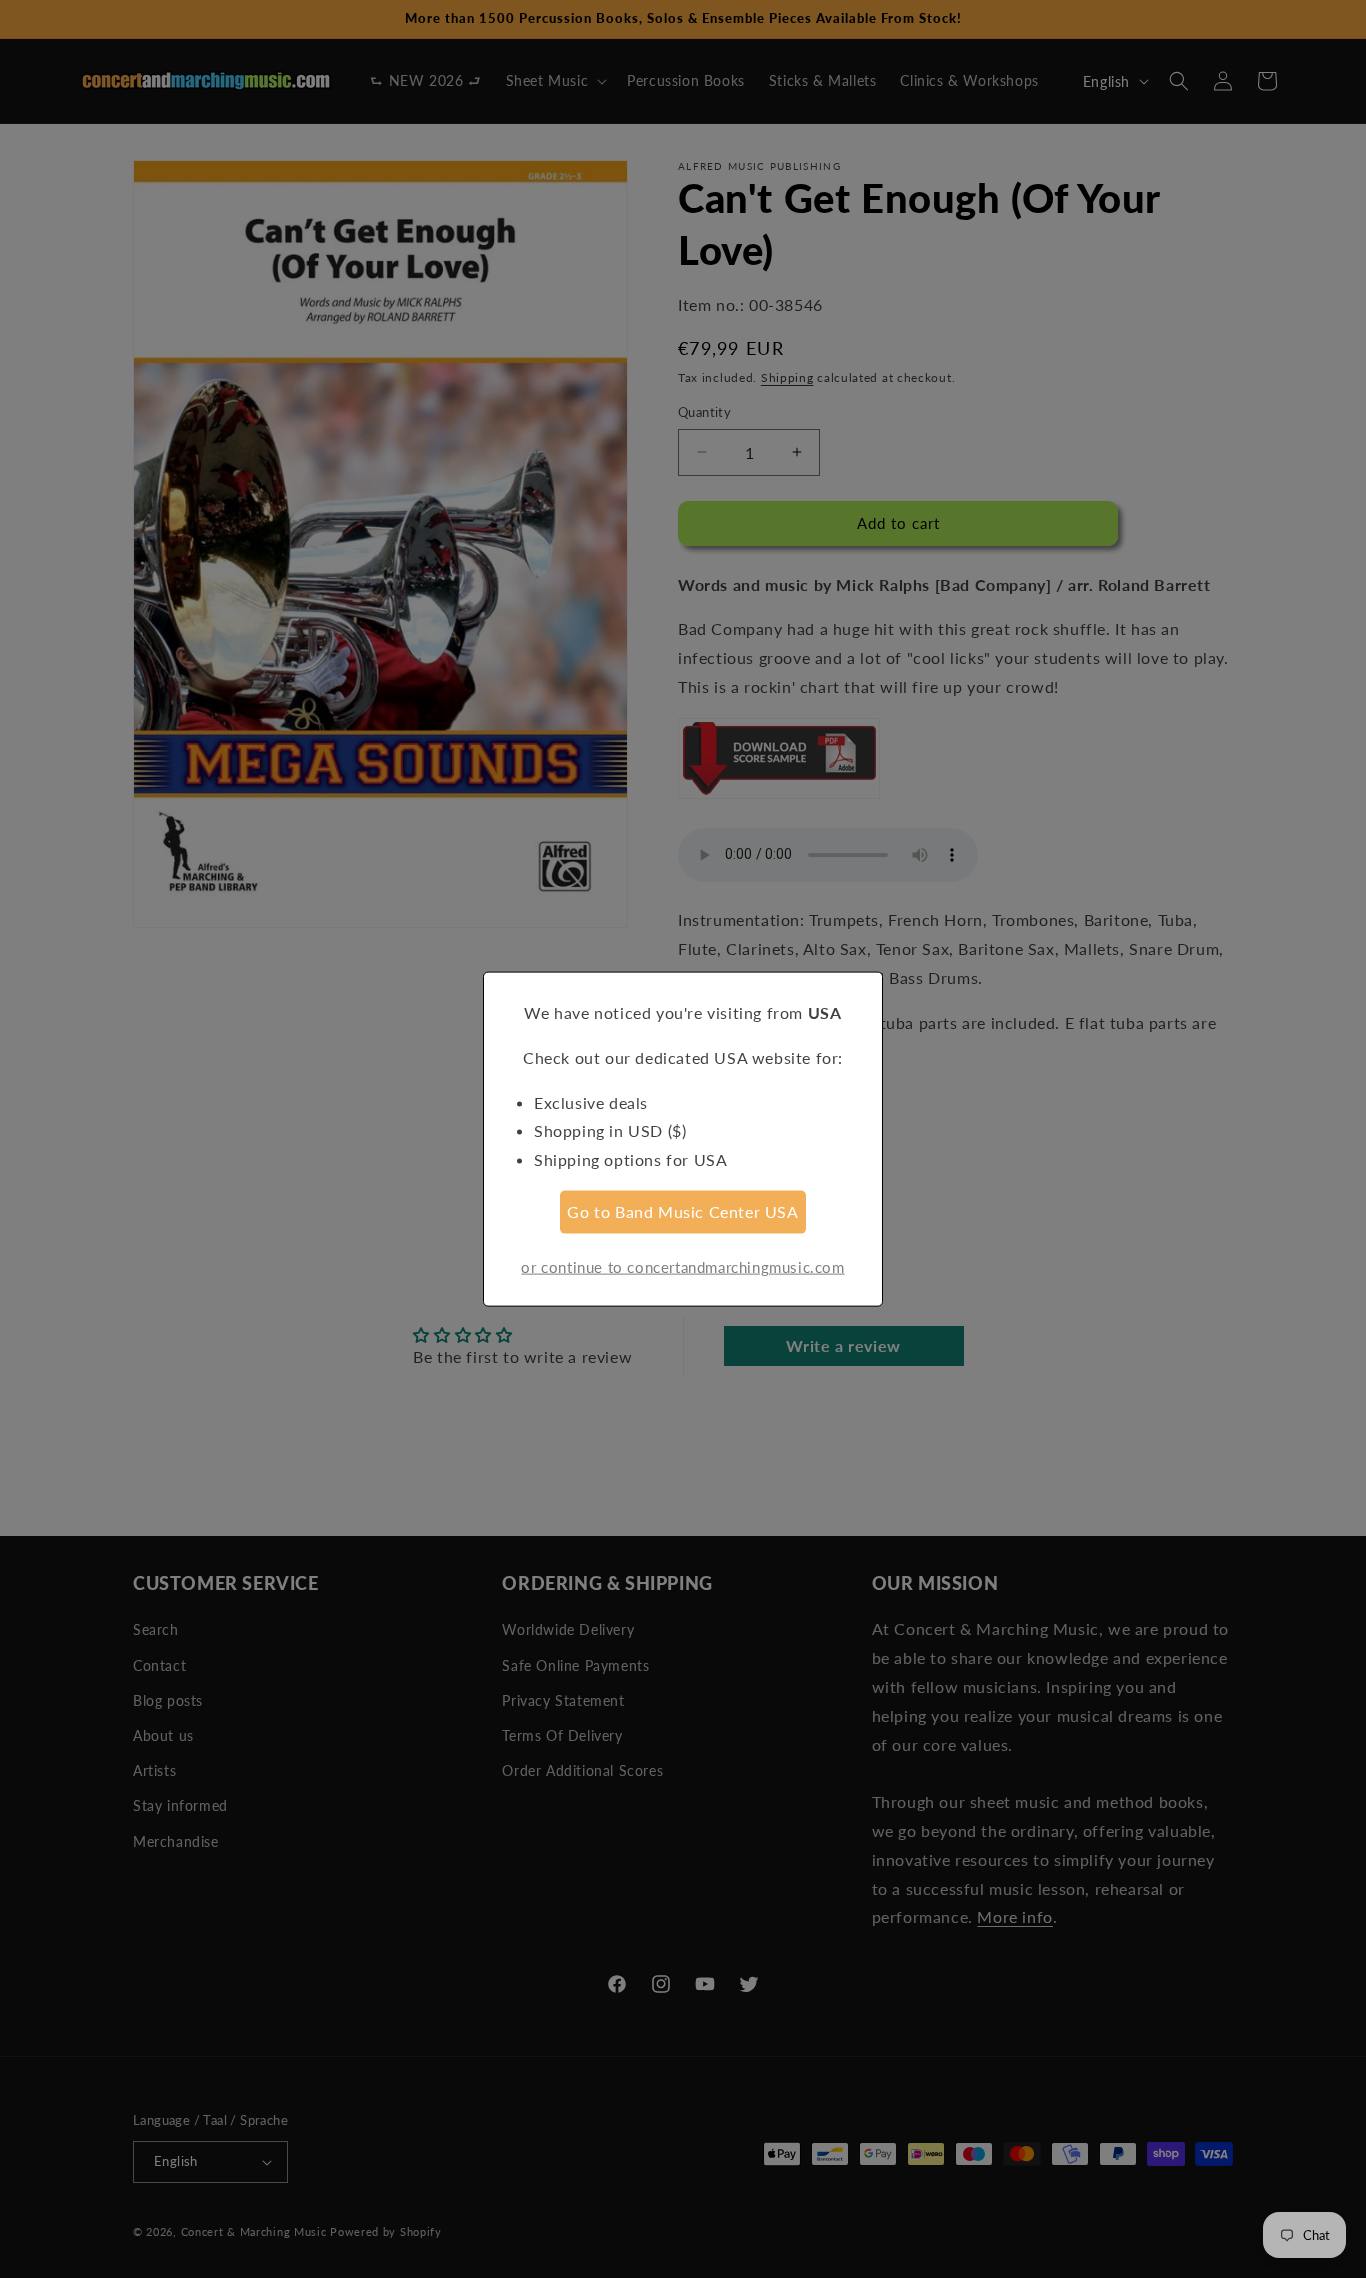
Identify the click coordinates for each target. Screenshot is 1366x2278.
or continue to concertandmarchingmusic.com (682, 1266)
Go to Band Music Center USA (682, 1211)
